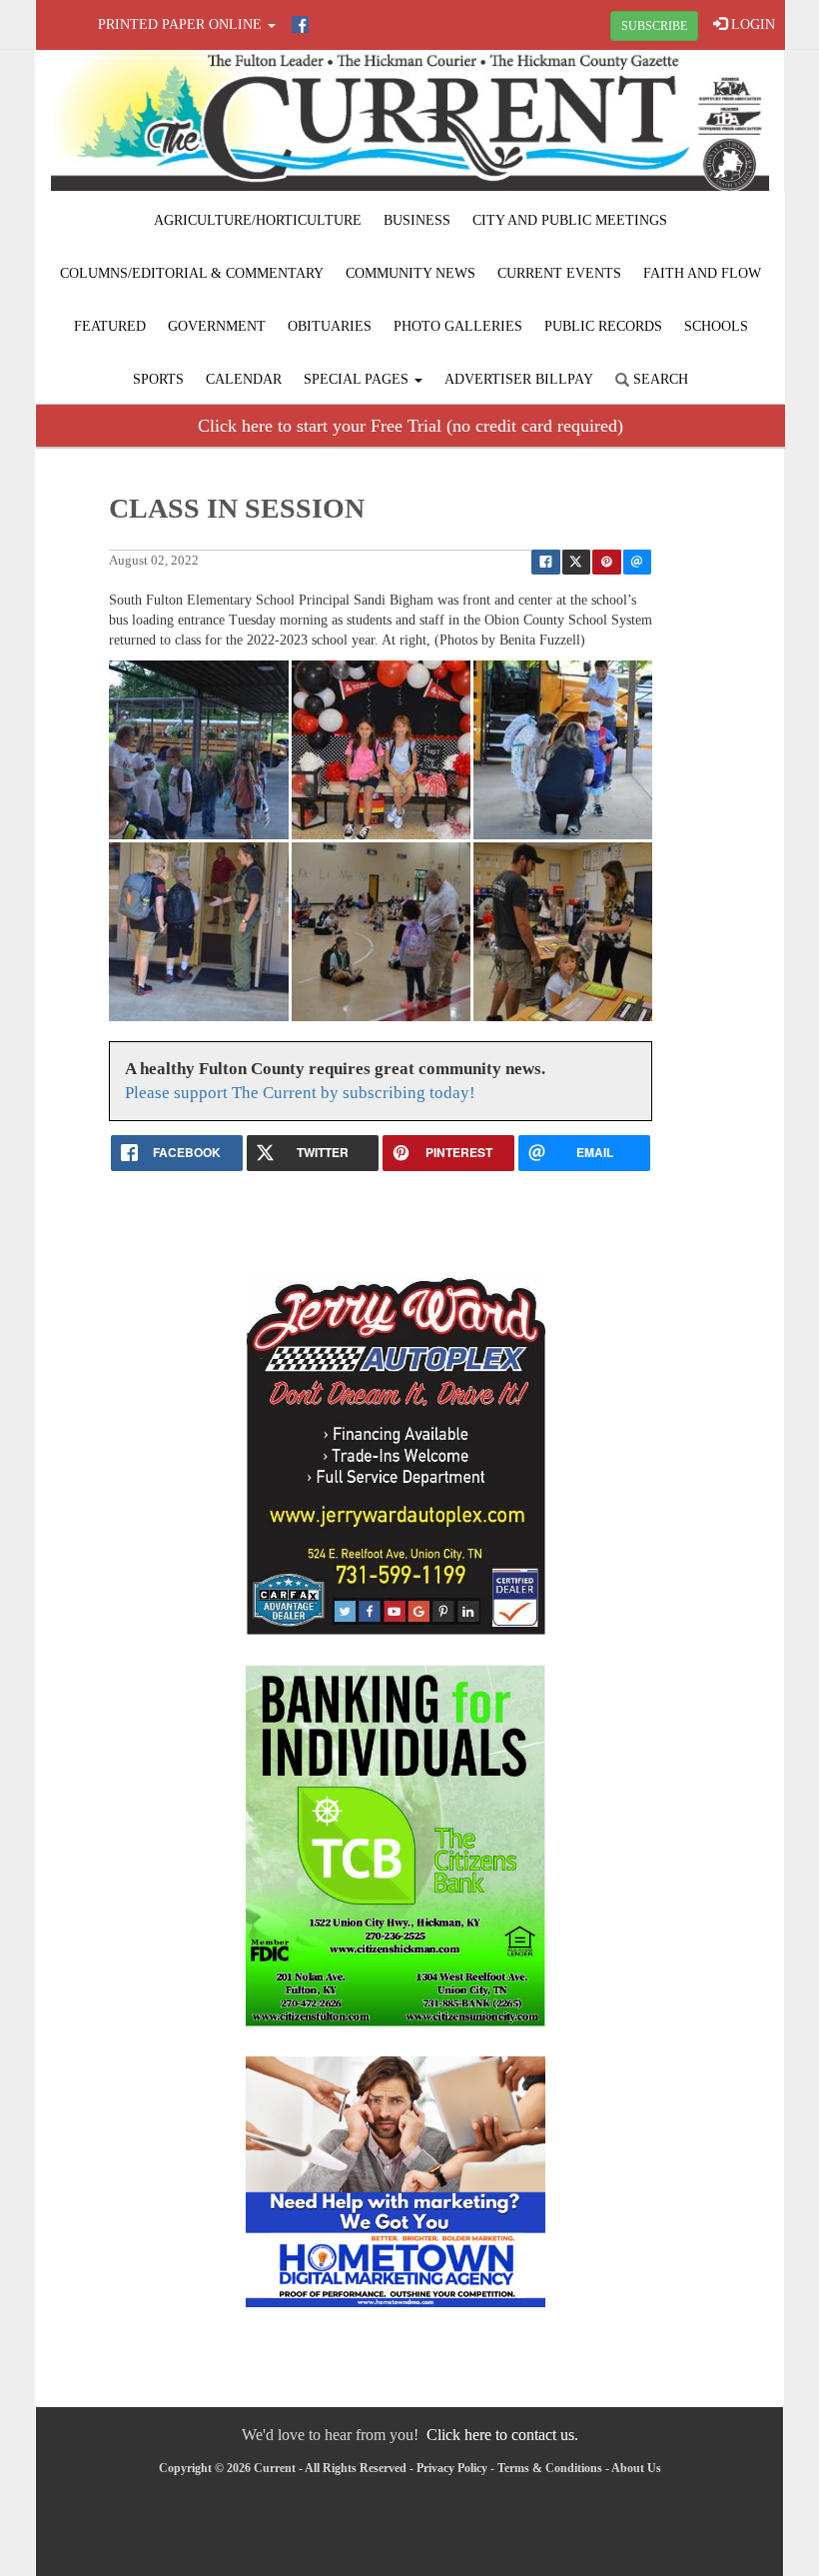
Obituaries (330, 326)
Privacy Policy (452, 2468)
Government (217, 326)
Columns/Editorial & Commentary (192, 273)
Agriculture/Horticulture (258, 220)
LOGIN (751, 24)
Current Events (559, 273)
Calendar (244, 379)
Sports (158, 379)
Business (417, 220)
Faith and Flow (702, 273)
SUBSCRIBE (654, 26)
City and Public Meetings (570, 220)
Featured (110, 326)
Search (659, 379)
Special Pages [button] (358, 379)
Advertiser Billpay (519, 379)
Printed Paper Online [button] (182, 24)
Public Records (603, 326)
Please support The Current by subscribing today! (300, 1093)
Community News (410, 273)
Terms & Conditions (550, 2468)
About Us (636, 2468)
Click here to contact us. (502, 2435)
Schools (716, 326)
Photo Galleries (458, 326)
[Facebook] (300, 24)
